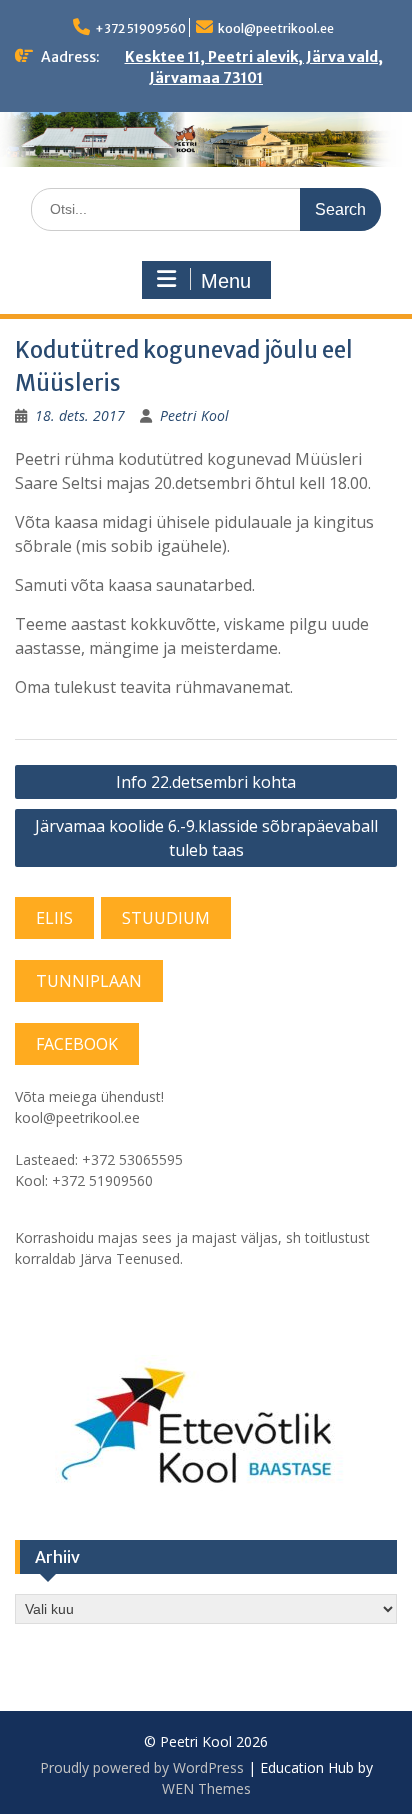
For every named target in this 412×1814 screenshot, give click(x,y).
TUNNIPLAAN (89, 981)
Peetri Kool (194, 415)
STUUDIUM (166, 918)
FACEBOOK (77, 1044)
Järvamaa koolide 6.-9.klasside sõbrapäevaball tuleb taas (206, 838)
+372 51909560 (140, 28)
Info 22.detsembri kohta (206, 782)
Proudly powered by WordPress (142, 1767)
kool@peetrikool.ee (276, 28)
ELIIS (54, 918)
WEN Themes (206, 1788)
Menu (226, 281)
